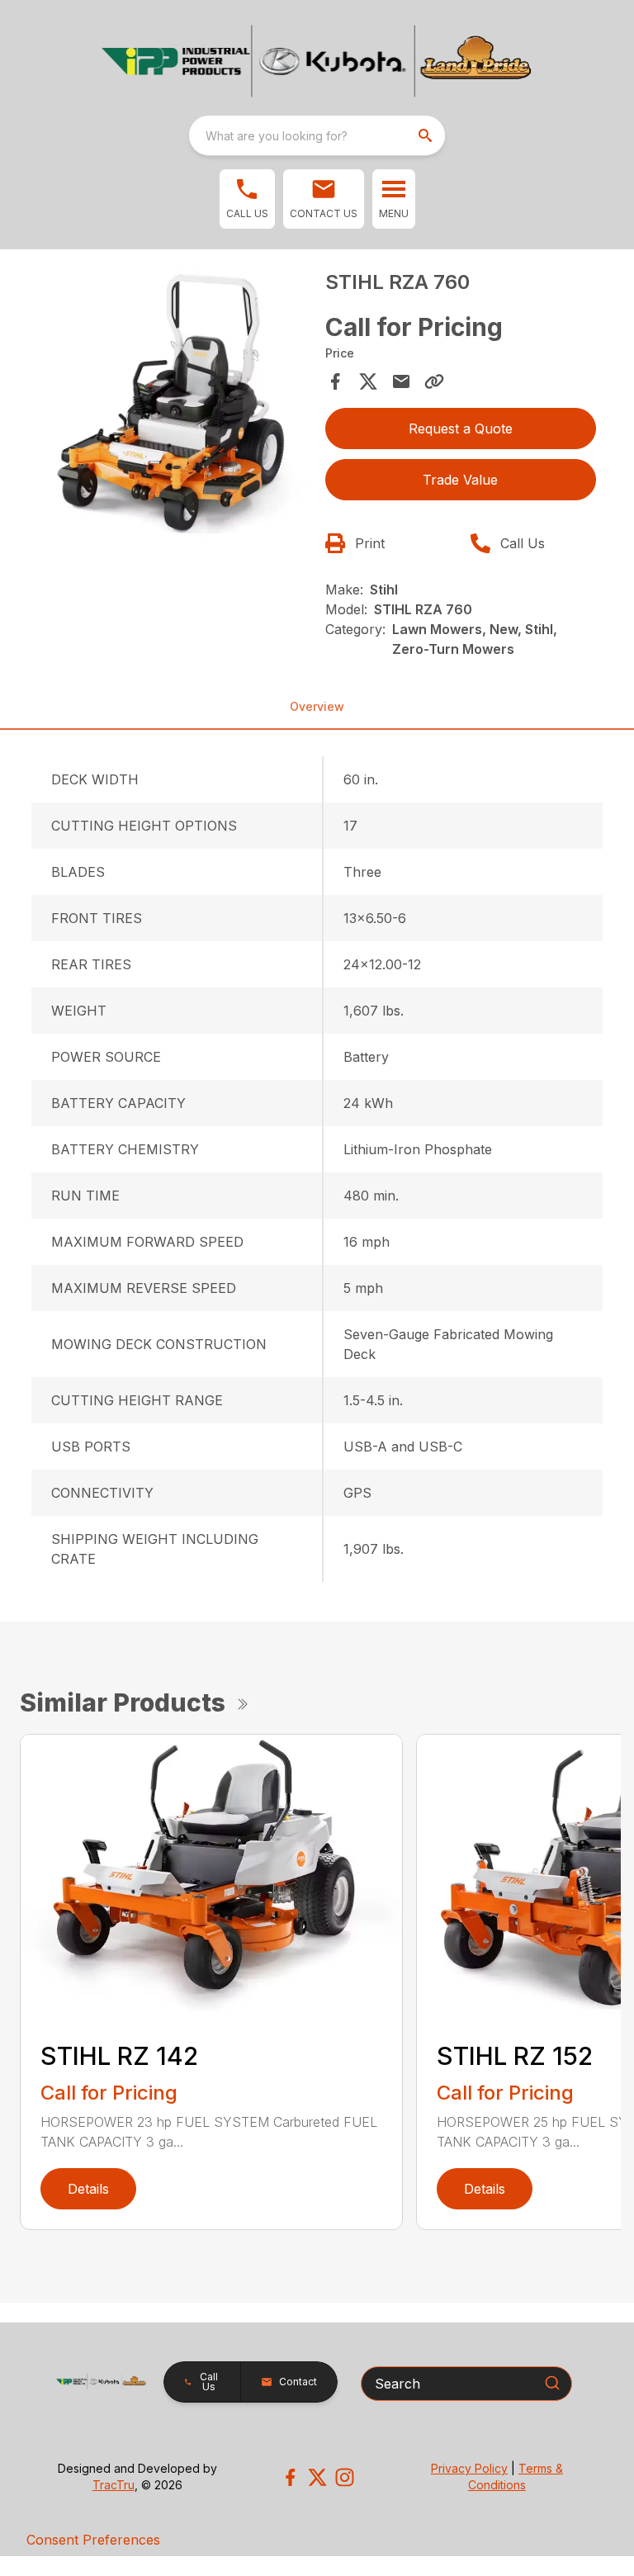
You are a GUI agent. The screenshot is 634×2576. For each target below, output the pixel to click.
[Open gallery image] (173, 405)
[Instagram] (345, 2477)
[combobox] (317, 135)
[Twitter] (317, 2477)
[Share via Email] (401, 381)
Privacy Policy (469, 2468)
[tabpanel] (173, 407)
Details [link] (88, 2189)
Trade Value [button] (460, 480)
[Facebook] (290, 2477)
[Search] (552, 2383)
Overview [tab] (317, 706)
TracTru (114, 2485)
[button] (247, 199)
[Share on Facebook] (335, 381)
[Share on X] (368, 381)
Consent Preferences (93, 2540)
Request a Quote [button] (461, 429)
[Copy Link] (434, 381)
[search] (427, 135)
